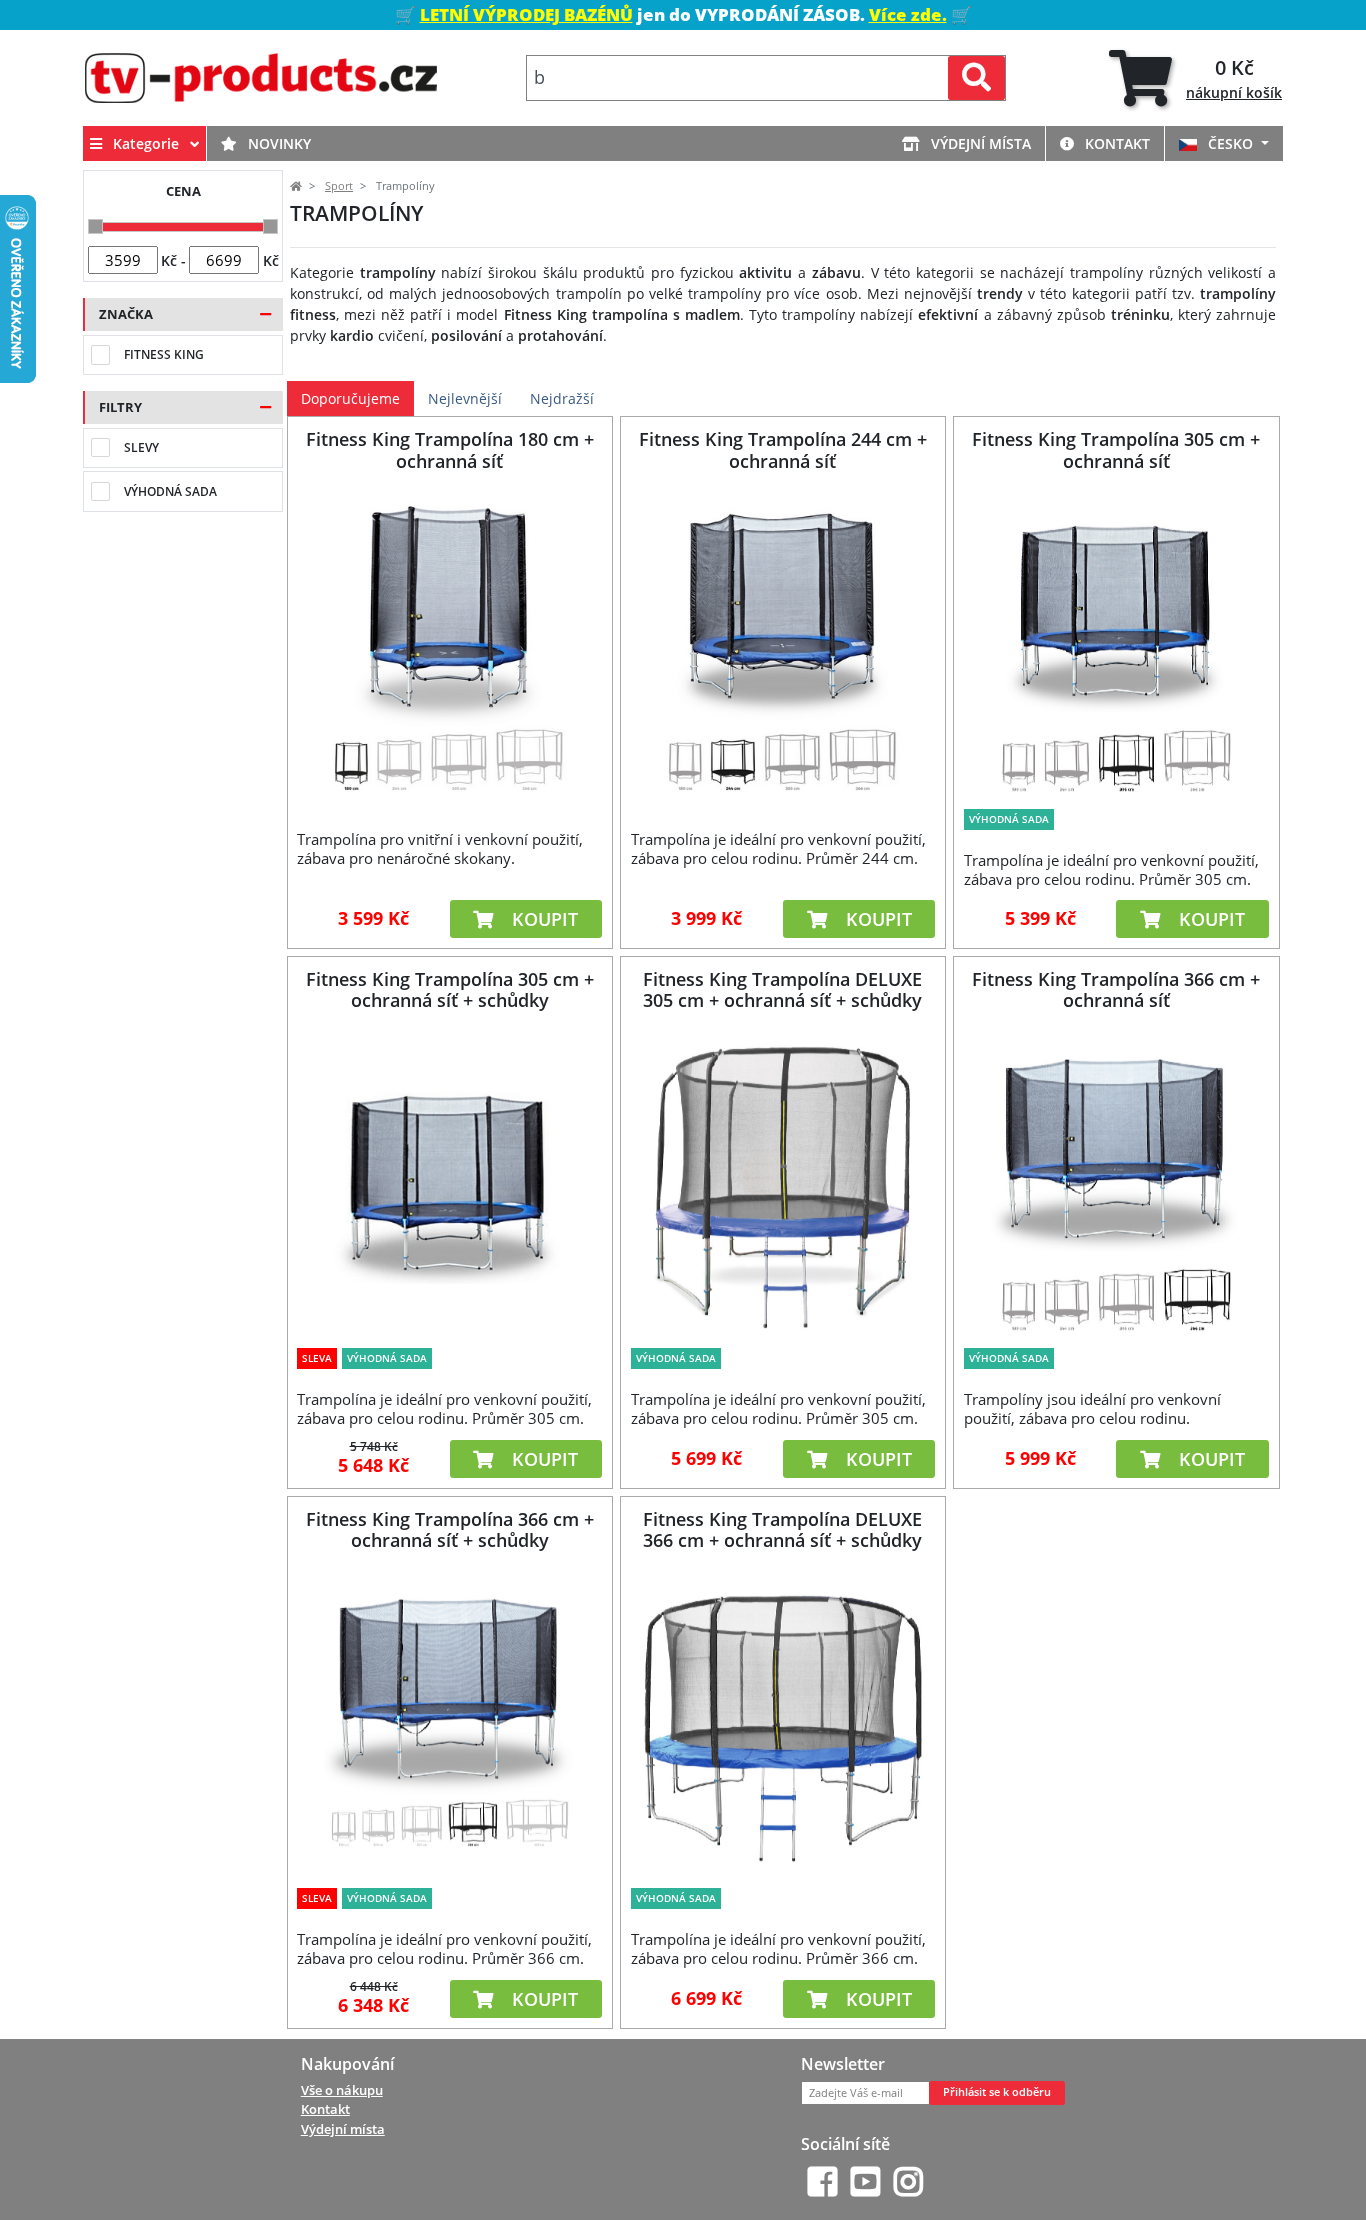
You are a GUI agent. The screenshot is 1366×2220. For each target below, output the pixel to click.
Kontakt (1115, 143)
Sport (339, 186)
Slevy (141, 447)
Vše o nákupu (342, 2090)
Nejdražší (562, 398)
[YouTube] (865, 2181)
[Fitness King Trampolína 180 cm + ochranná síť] (450, 646)
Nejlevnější (465, 398)
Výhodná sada (170, 491)
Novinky (277, 143)
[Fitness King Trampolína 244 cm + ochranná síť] (783, 646)
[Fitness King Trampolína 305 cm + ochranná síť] (1116, 646)
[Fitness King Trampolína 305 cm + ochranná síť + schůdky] (450, 1185)
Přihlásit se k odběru (997, 2092)
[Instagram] (908, 2181)
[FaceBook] (822, 2181)
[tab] (1195, 78)
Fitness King (164, 354)
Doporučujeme (350, 398)
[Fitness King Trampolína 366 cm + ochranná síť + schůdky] (450, 1725)
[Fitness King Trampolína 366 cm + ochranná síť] (1116, 1185)
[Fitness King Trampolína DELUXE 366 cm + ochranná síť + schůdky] (783, 1725)
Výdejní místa (979, 143)
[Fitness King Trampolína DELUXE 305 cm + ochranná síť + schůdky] (783, 1185)
